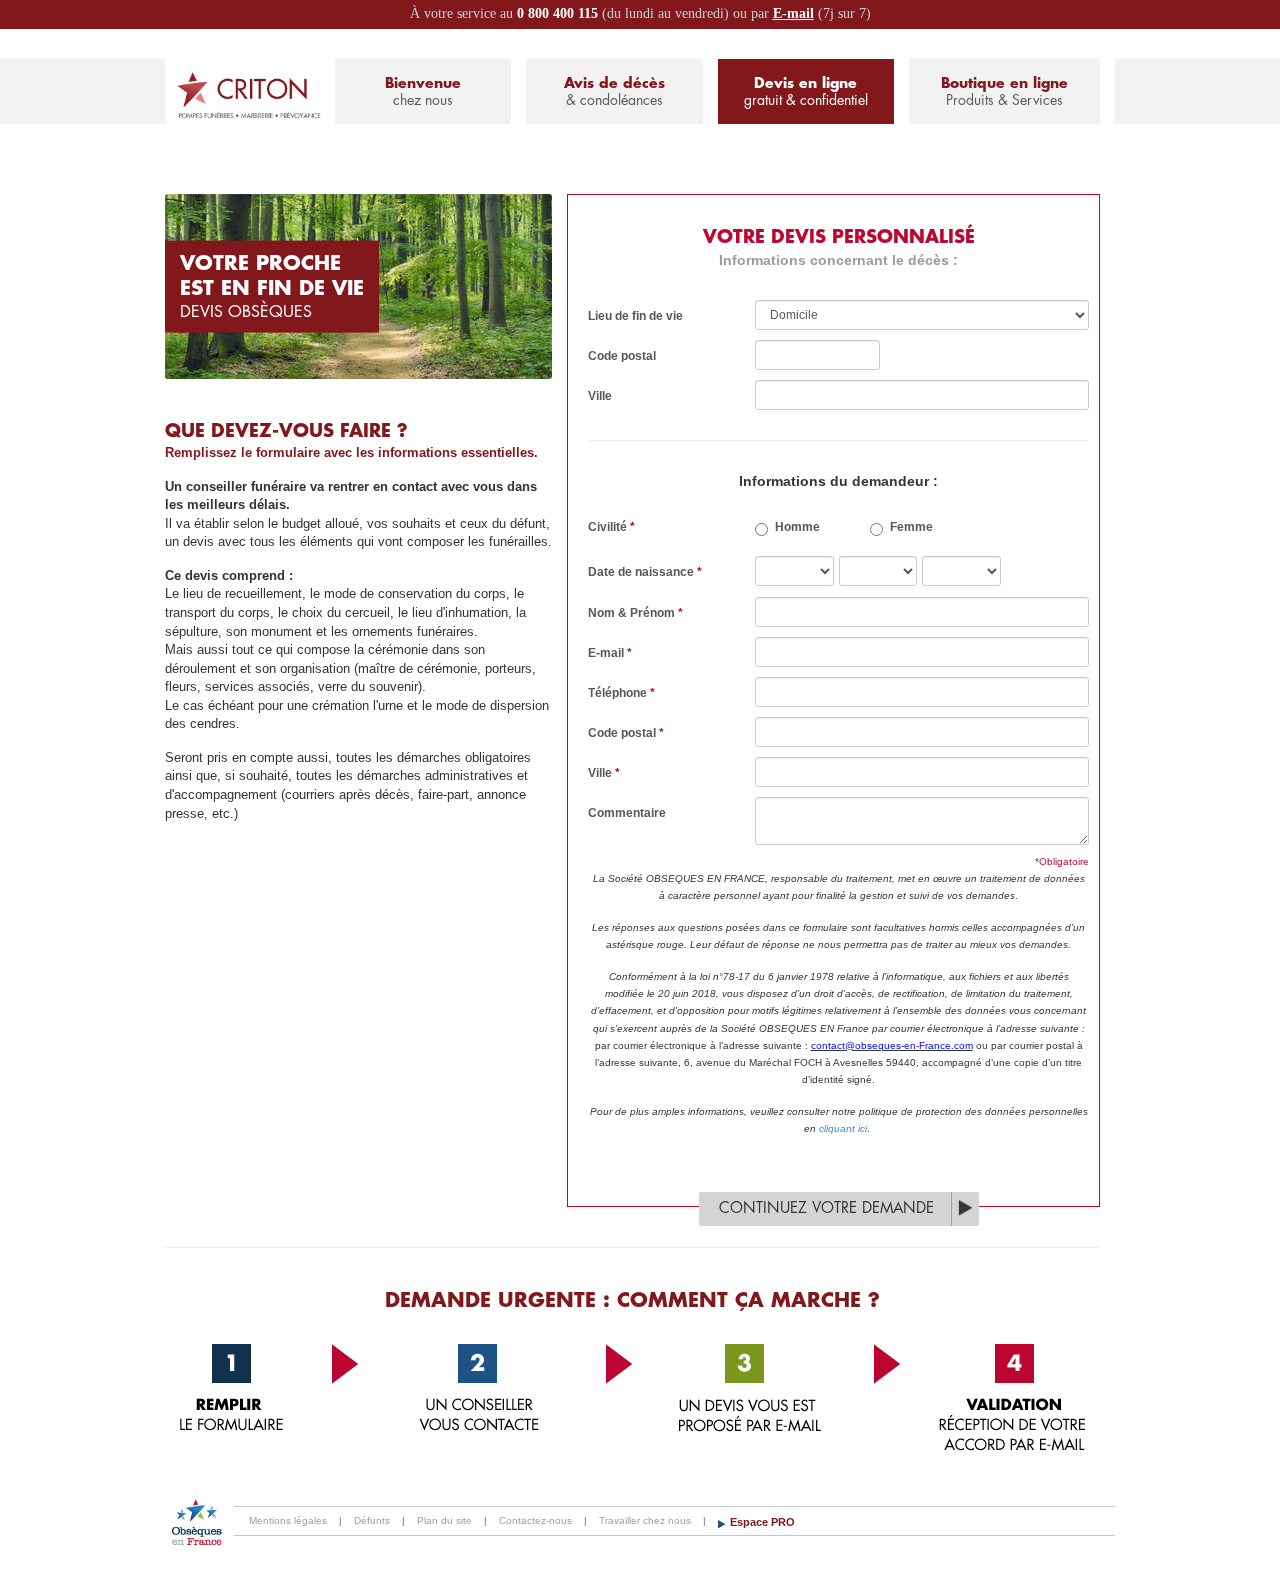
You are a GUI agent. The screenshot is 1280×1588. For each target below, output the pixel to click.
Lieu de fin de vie (635, 316)
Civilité (611, 527)
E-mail (793, 13)
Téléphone (621, 693)
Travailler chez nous (645, 1520)
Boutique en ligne (1004, 91)
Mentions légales (288, 1520)
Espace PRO (762, 1522)
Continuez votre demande (826, 1208)
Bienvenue (423, 91)
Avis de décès (614, 91)
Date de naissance (645, 572)
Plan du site (444, 1520)
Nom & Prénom (635, 613)
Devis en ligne (806, 91)
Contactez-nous (535, 1520)
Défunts (372, 1520)
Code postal (622, 356)
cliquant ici (843, 1128)
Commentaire (627, 813)
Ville (600, 396)
